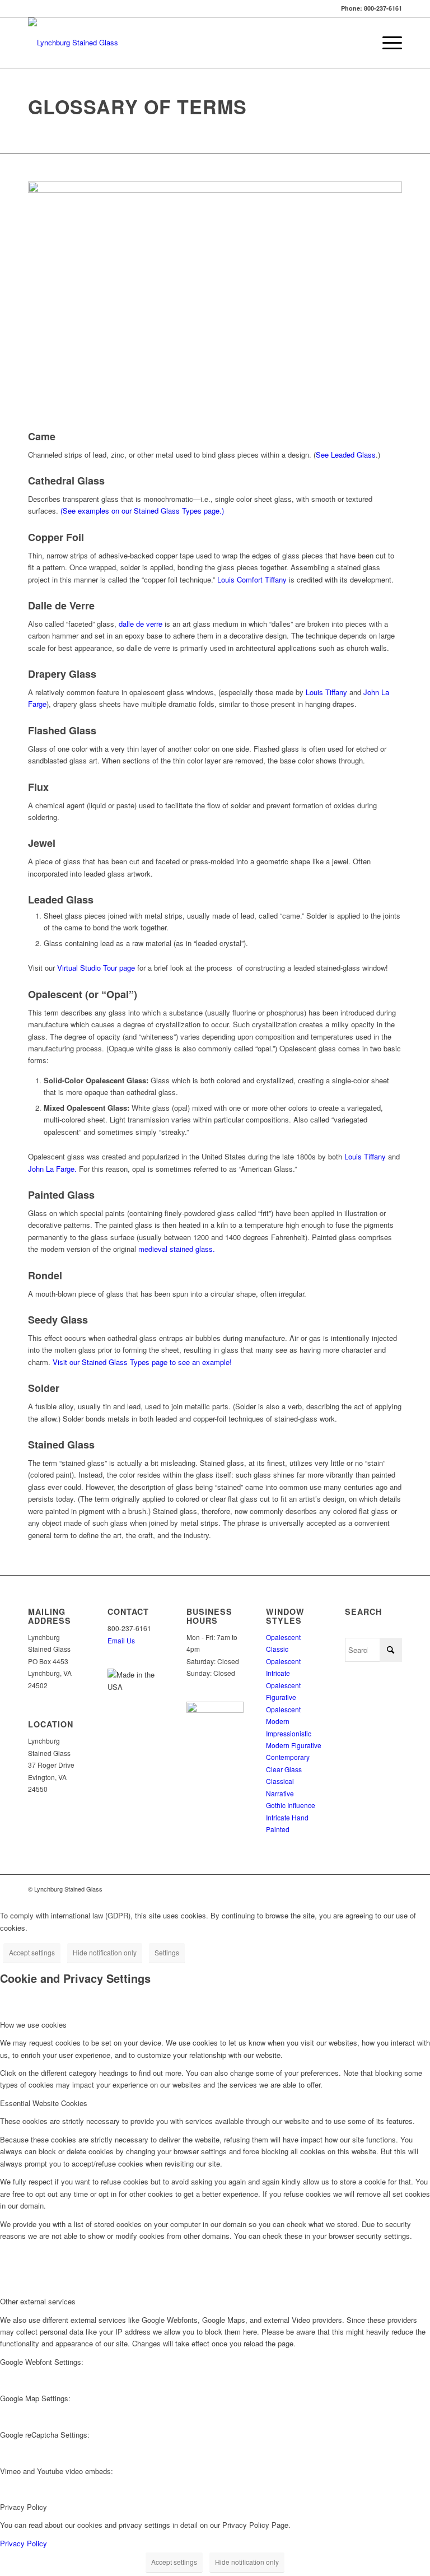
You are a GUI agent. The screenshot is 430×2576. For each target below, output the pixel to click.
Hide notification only (105, 1952)
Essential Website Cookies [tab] (44, 2103)
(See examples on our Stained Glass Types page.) (142, 511)
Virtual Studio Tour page (96, 968)
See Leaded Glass (346, 455)
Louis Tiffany (326, 692)
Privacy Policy (24, 2543)
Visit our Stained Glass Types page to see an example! (142, 1362)
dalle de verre (141, 624)
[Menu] (387, 43)
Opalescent (283, 1637)
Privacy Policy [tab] (24, 2507)
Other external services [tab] (38, 2301)
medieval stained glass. (177, 1249)
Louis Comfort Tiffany (252, 579)
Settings (167, 1952)
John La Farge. (52, 1169)
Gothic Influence (291, 1805)
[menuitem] (387, 43)
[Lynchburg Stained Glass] (73, 43)
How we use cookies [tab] (33, 2025)
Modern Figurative (294, 1745)
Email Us (121, 1640)
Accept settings (32, 1952)
